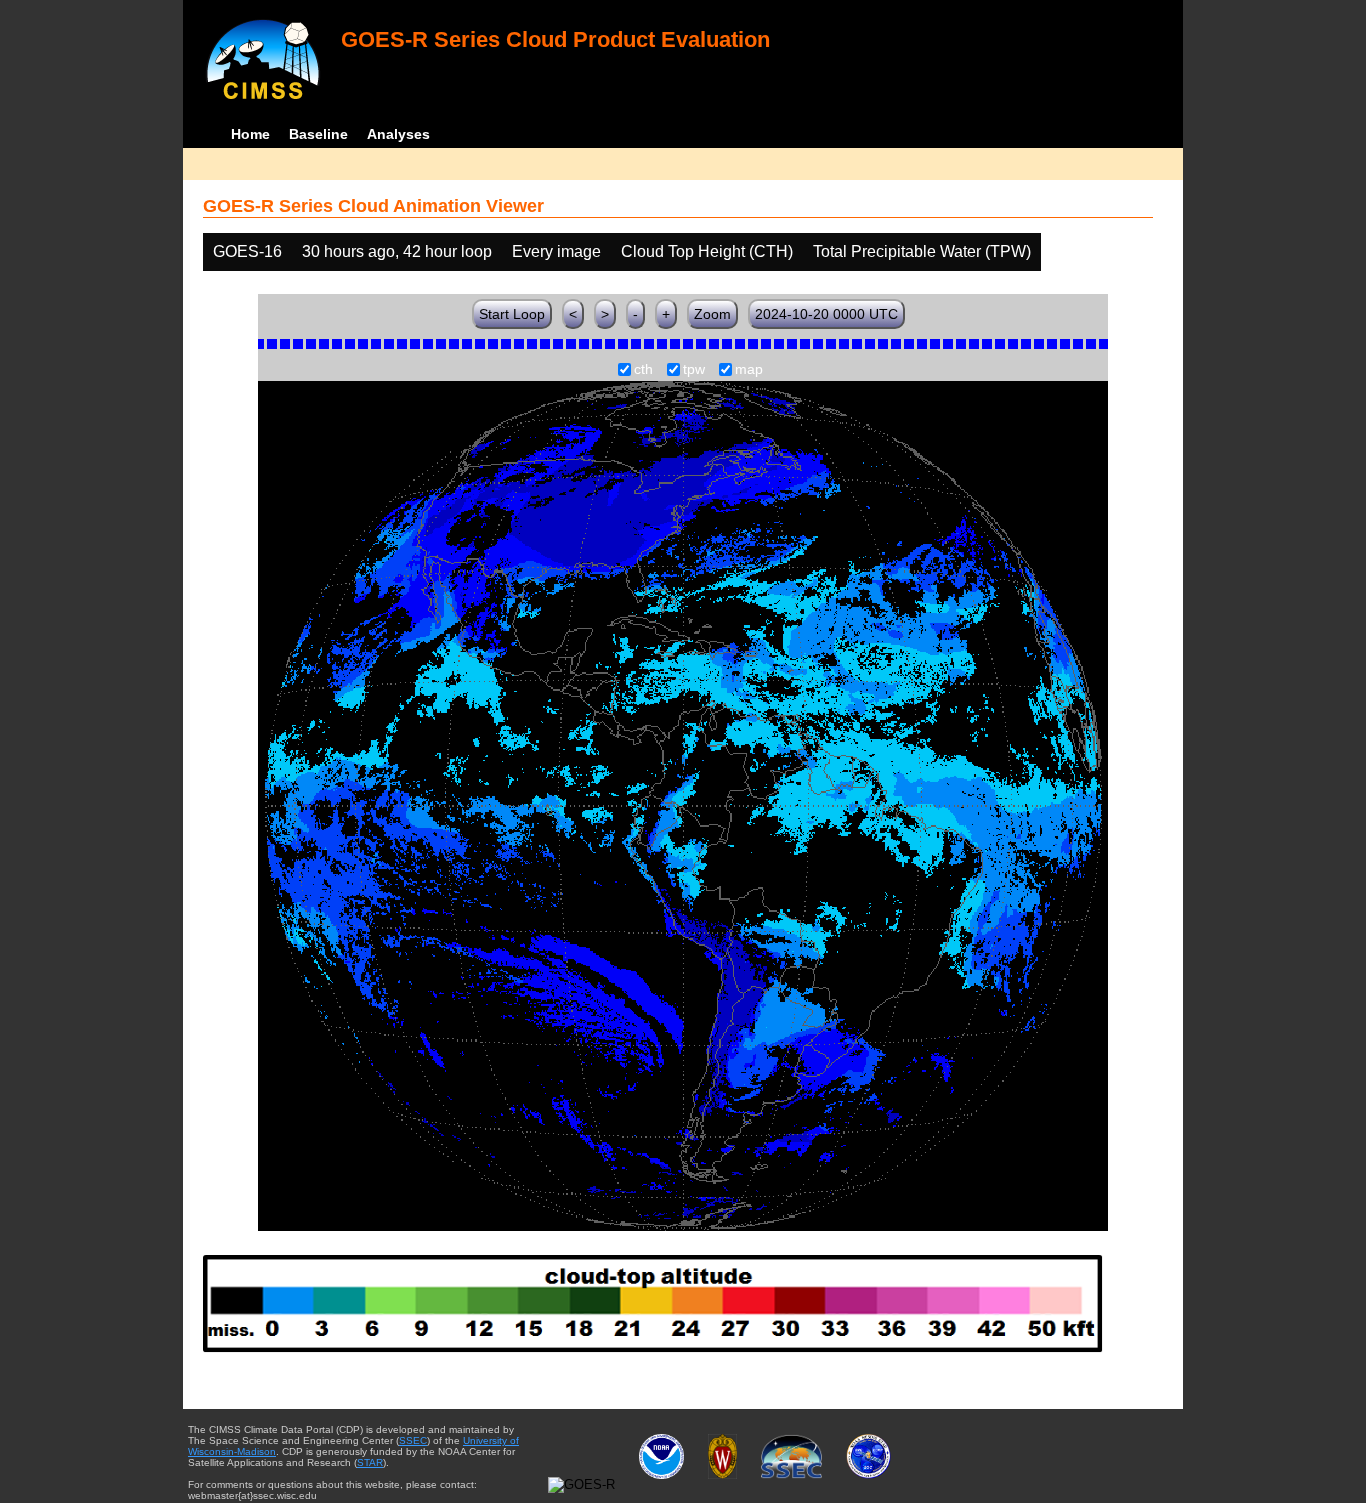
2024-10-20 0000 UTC (826, 314)
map (749, 370)
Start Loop (512, 314)
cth (643, 370)
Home (250, 134)
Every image (556, 251)
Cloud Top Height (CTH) (707, 251)
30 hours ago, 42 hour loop (397, 251)
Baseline (318, 134)
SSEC (413, 1440)
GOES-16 (247, 251)
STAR (370, 1462)
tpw (694, 370)
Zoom (712, 314)
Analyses (398, 134)
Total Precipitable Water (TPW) (922, 251)
